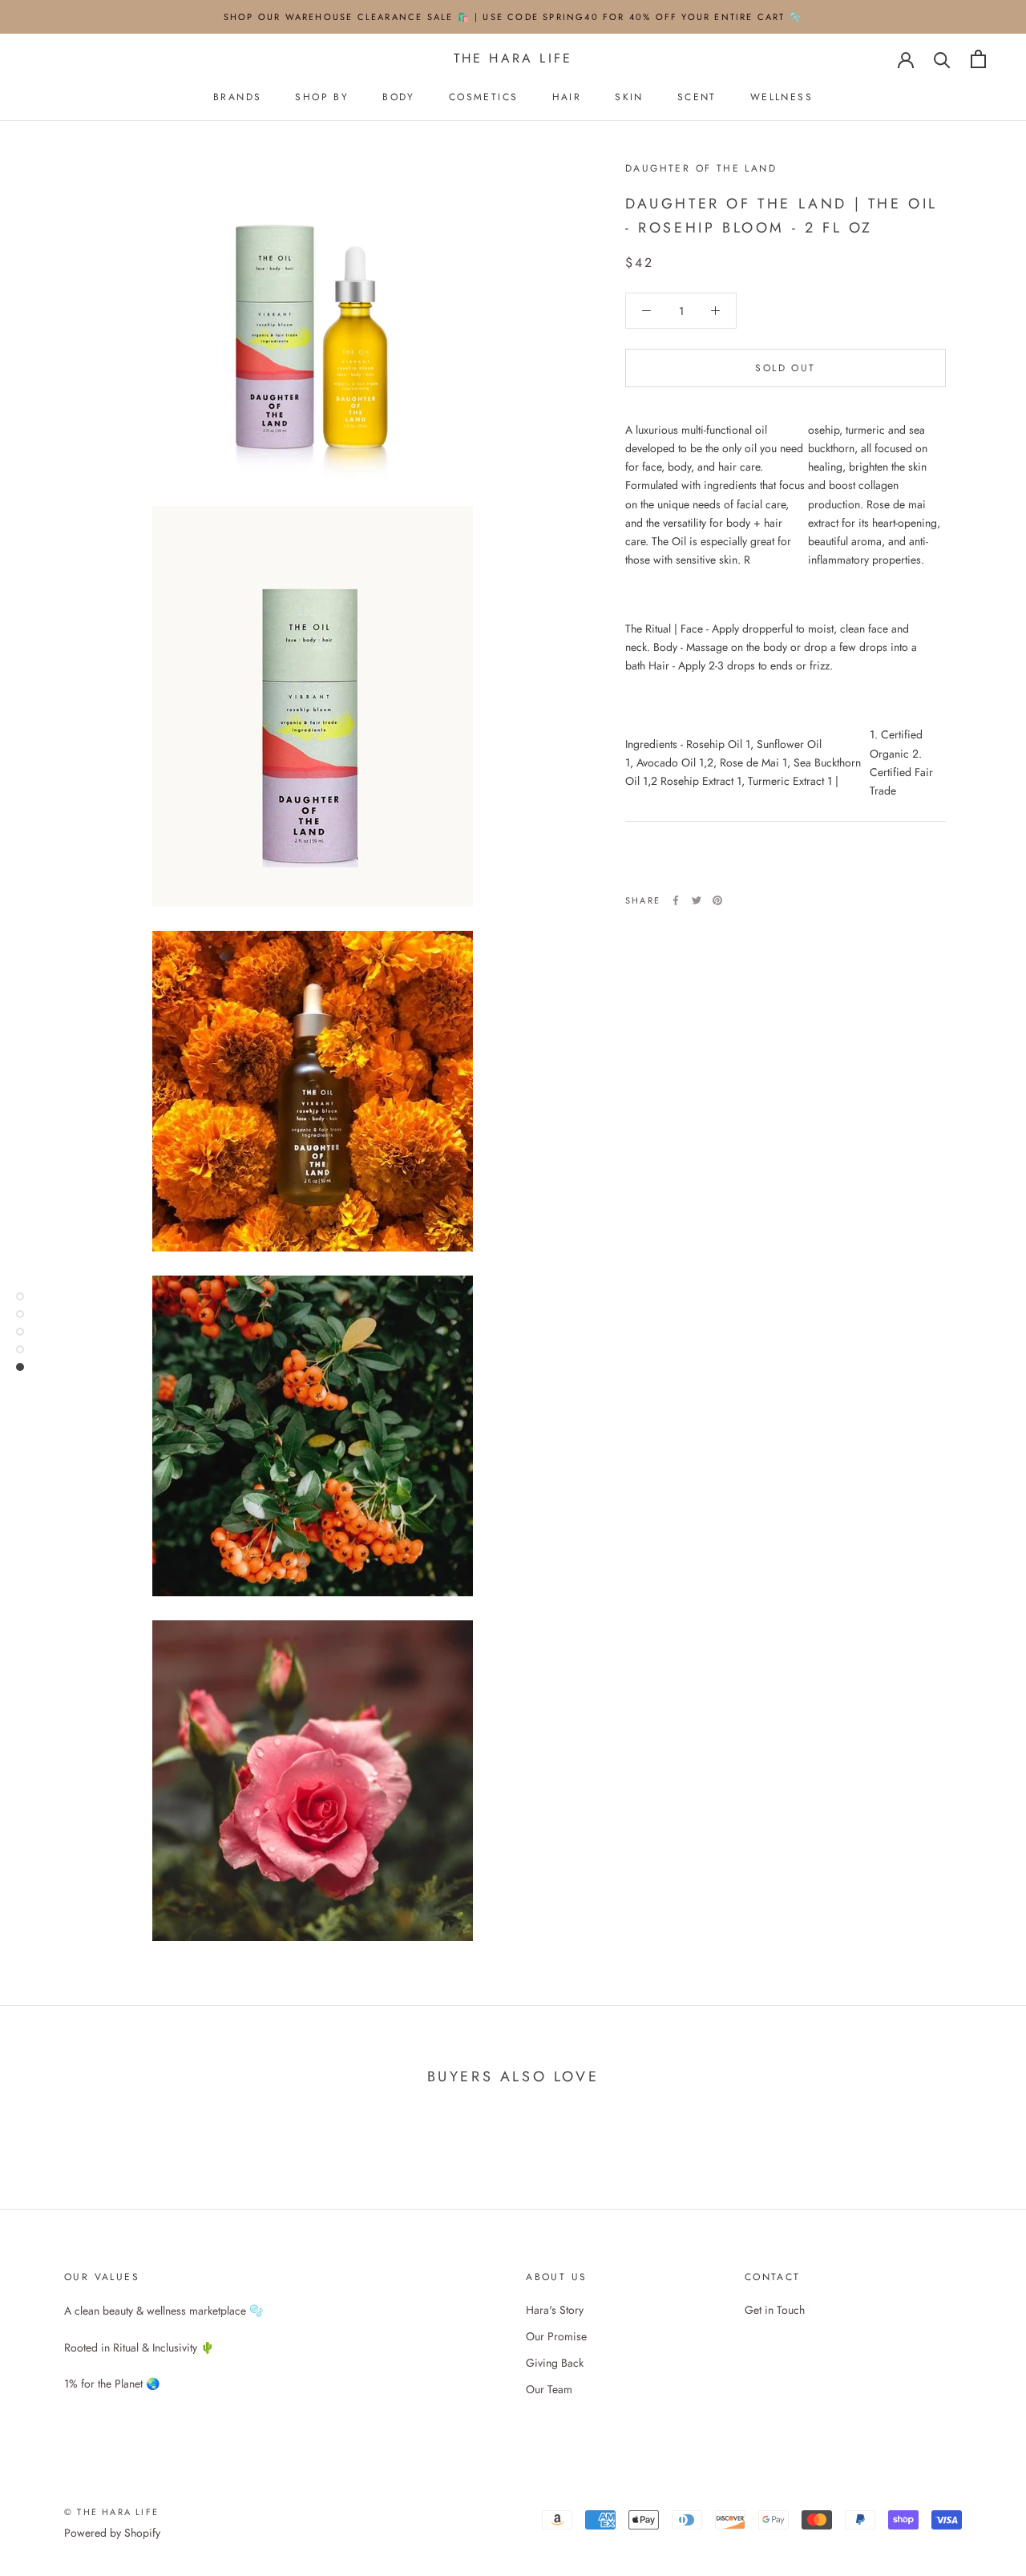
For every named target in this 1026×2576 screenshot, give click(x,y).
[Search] (942, 59)
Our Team (549, 2389)
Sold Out (785, 368)
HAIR (567, 97)
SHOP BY (322, 97)
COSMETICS (484, 97)
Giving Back (555, 2363)
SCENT (697, 97)
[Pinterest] (717, 900)
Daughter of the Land (701, 168)
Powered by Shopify (112, 2533)
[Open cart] (978, 59)
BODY (399, 97)
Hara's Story (555, 2310)
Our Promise (556, 2336)
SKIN (629, 97)
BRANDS (237, 97)
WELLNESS (782, 97)
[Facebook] (676, 900)
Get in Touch (775, 2310)
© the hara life (111, 2512)
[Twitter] (697, 900)
